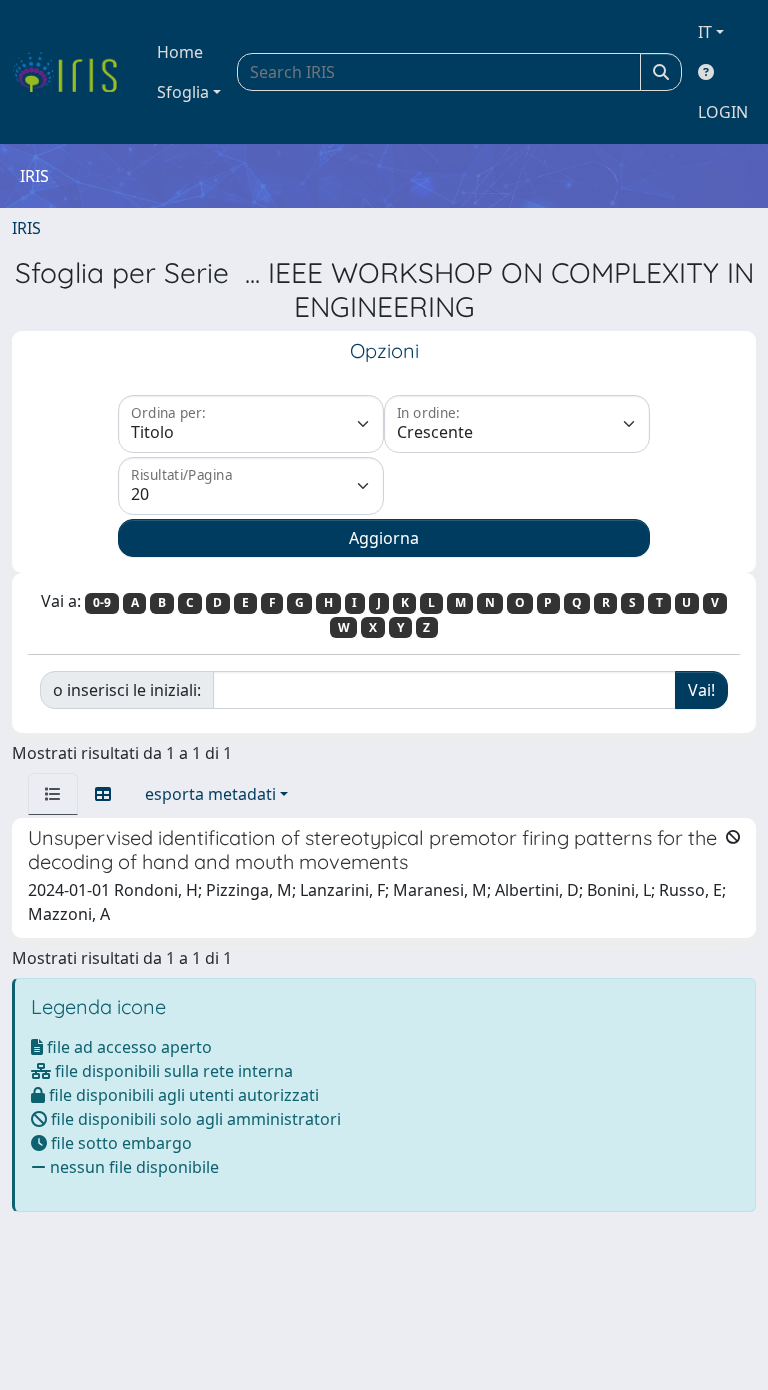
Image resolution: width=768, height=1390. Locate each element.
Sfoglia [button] (183, 92)
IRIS (26, 228)
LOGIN (723, 112)
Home (180, 52)
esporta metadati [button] (210, 794)
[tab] (53, 794)
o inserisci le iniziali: (127, 690)
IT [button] (705, 32)
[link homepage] (72, 72)
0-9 (102, 602)
